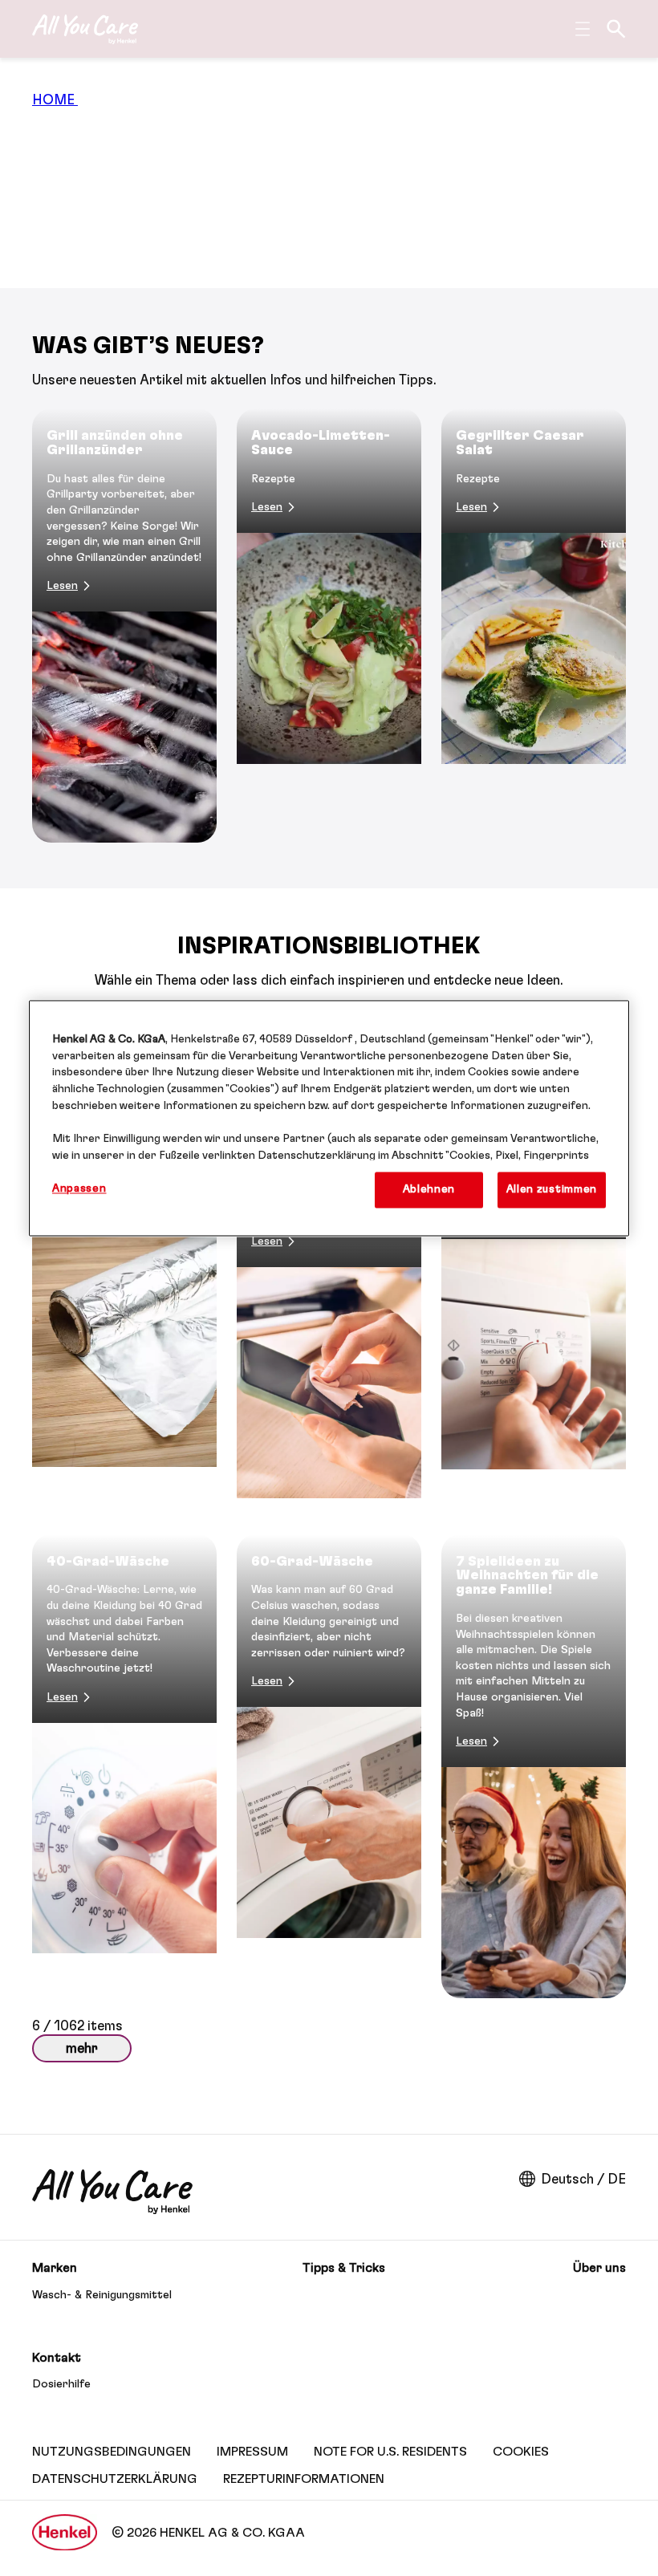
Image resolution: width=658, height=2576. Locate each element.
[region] (329, 1118)
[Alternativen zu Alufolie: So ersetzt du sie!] (124, 1282)
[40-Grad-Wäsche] (124, 1766)
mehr (82, 2048)
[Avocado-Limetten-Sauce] (329, 626)
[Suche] (616, 29)
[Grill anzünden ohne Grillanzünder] (124, 626)
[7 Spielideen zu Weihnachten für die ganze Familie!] (534, 1766)
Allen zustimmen (552, 1189)
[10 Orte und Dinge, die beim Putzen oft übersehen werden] (329, 1282)
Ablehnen (429, 1189)
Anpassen (79, 1188)
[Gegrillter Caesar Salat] (534, 626)
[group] (329, 626)
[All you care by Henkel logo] (85, 29)
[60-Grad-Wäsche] (329, 1766)
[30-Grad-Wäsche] (534, 1282)
